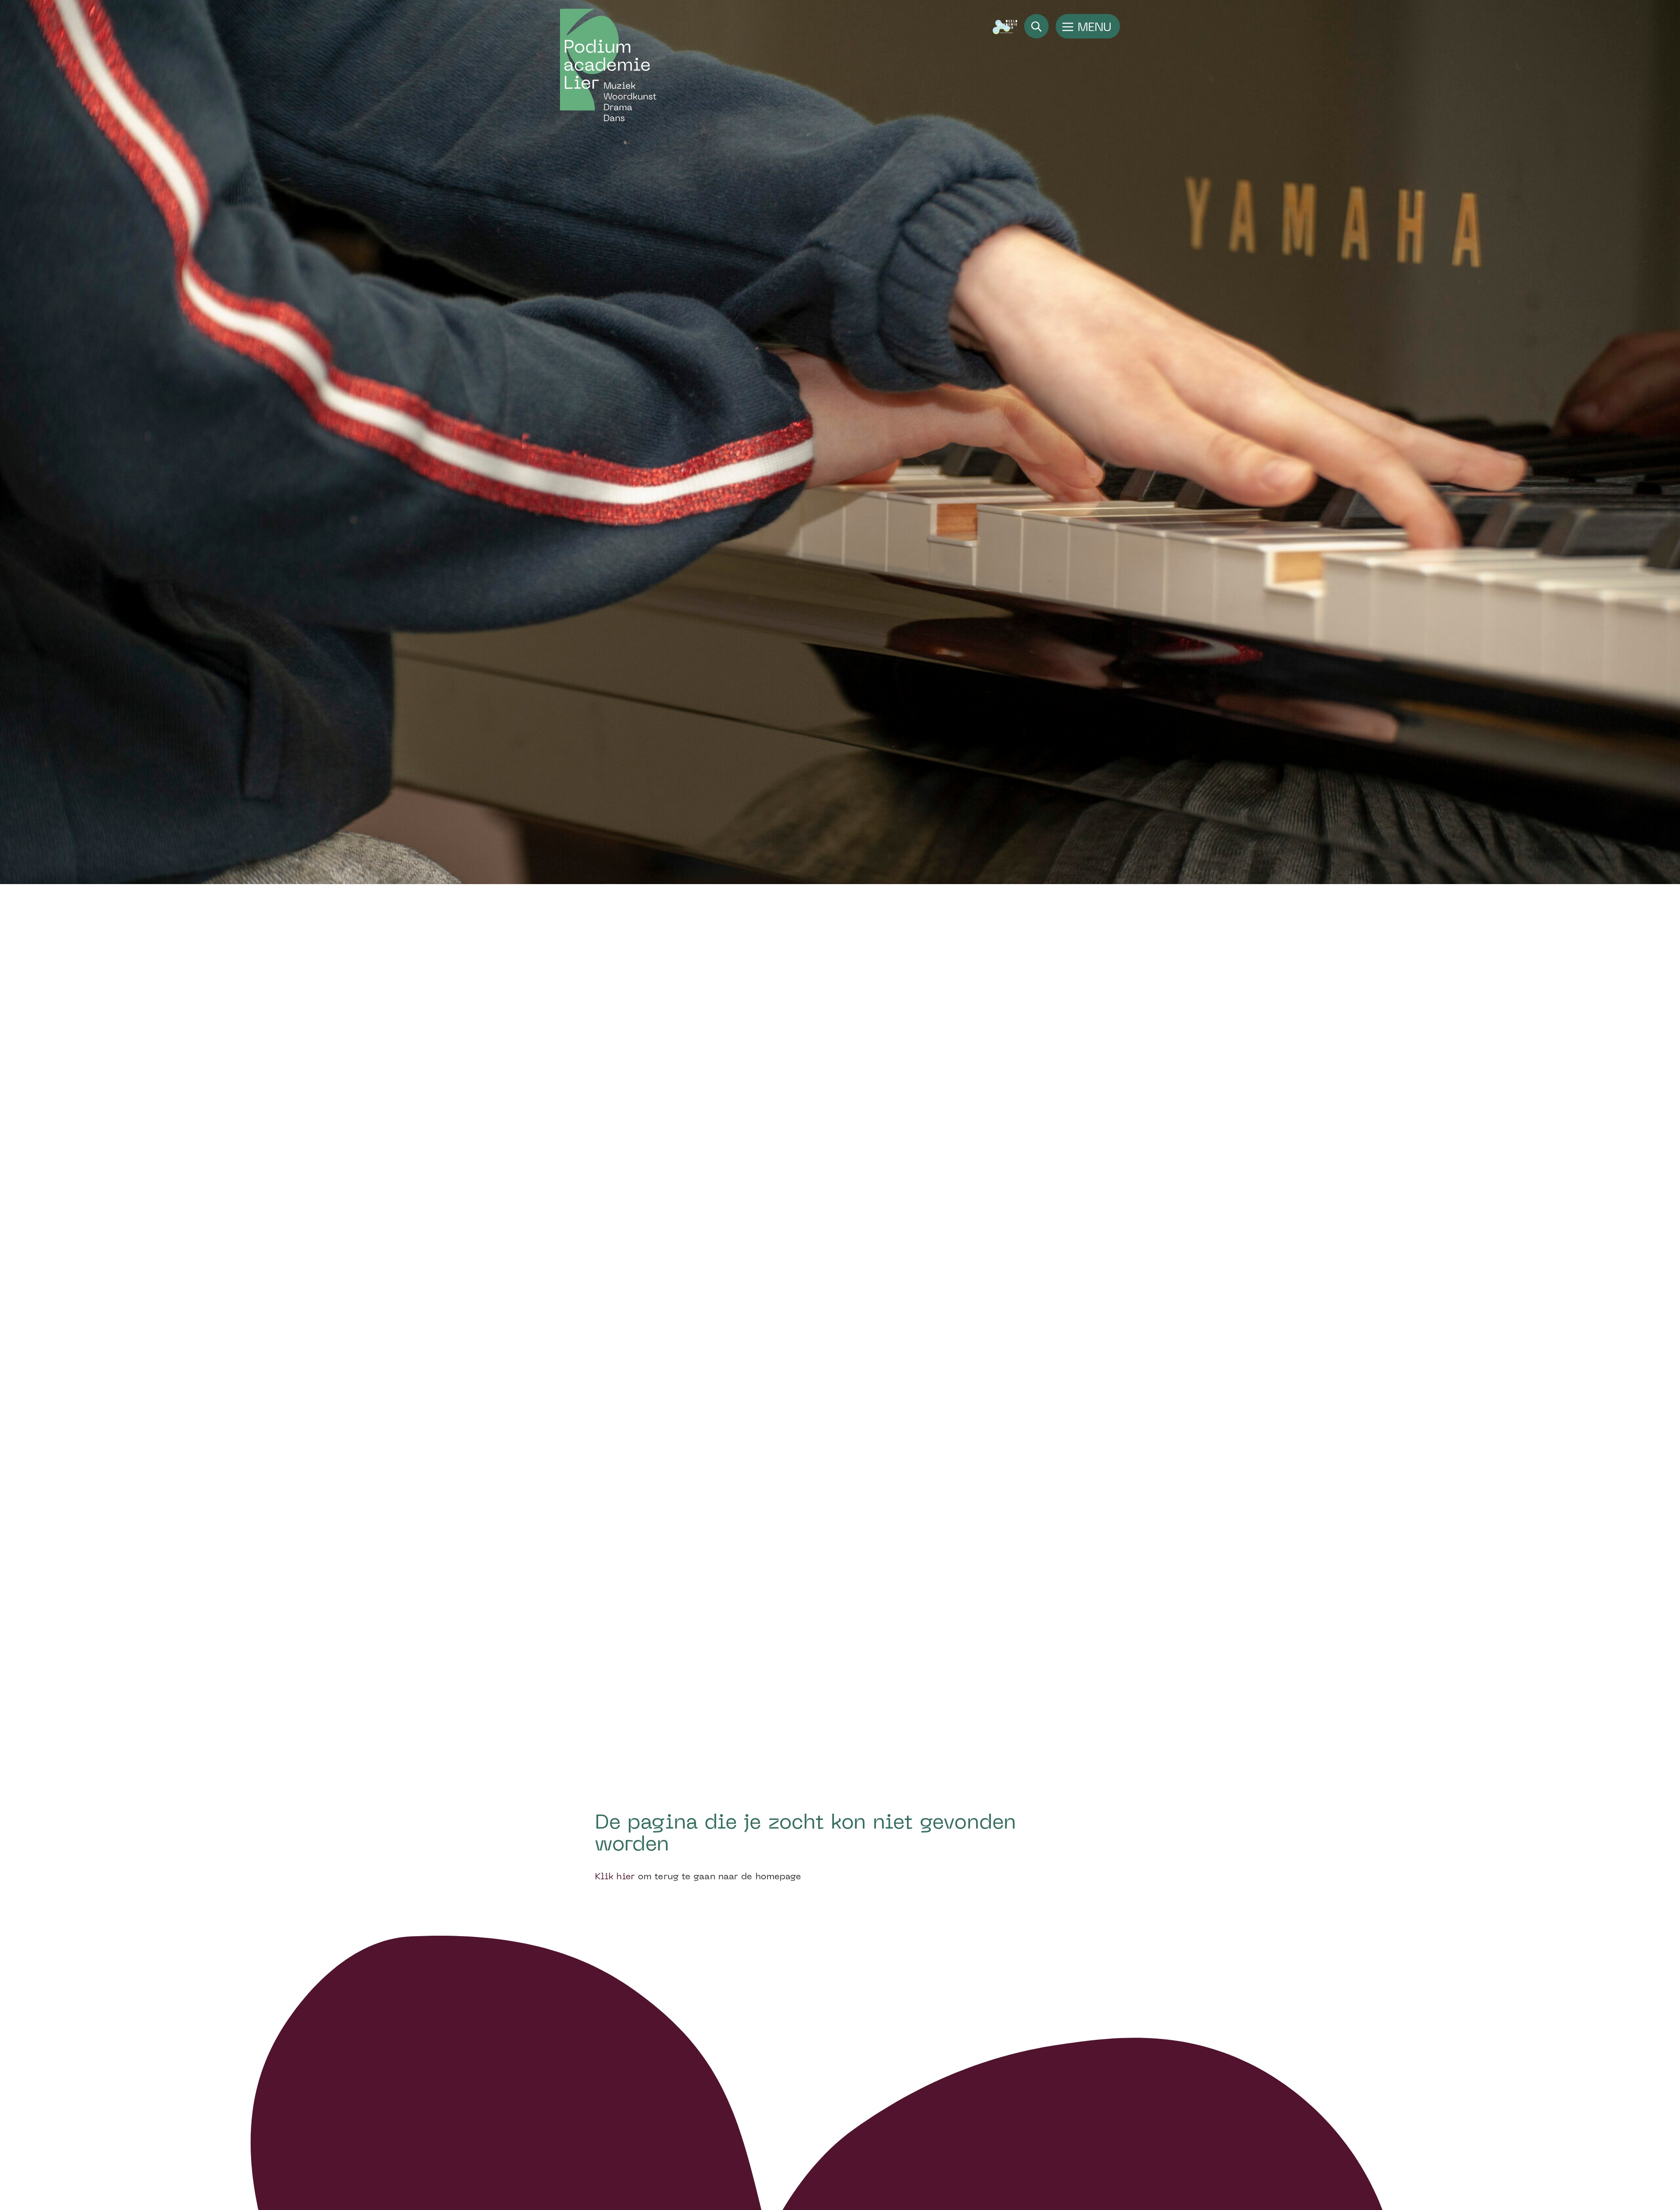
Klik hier (615, 1877)
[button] (1088, 26)
